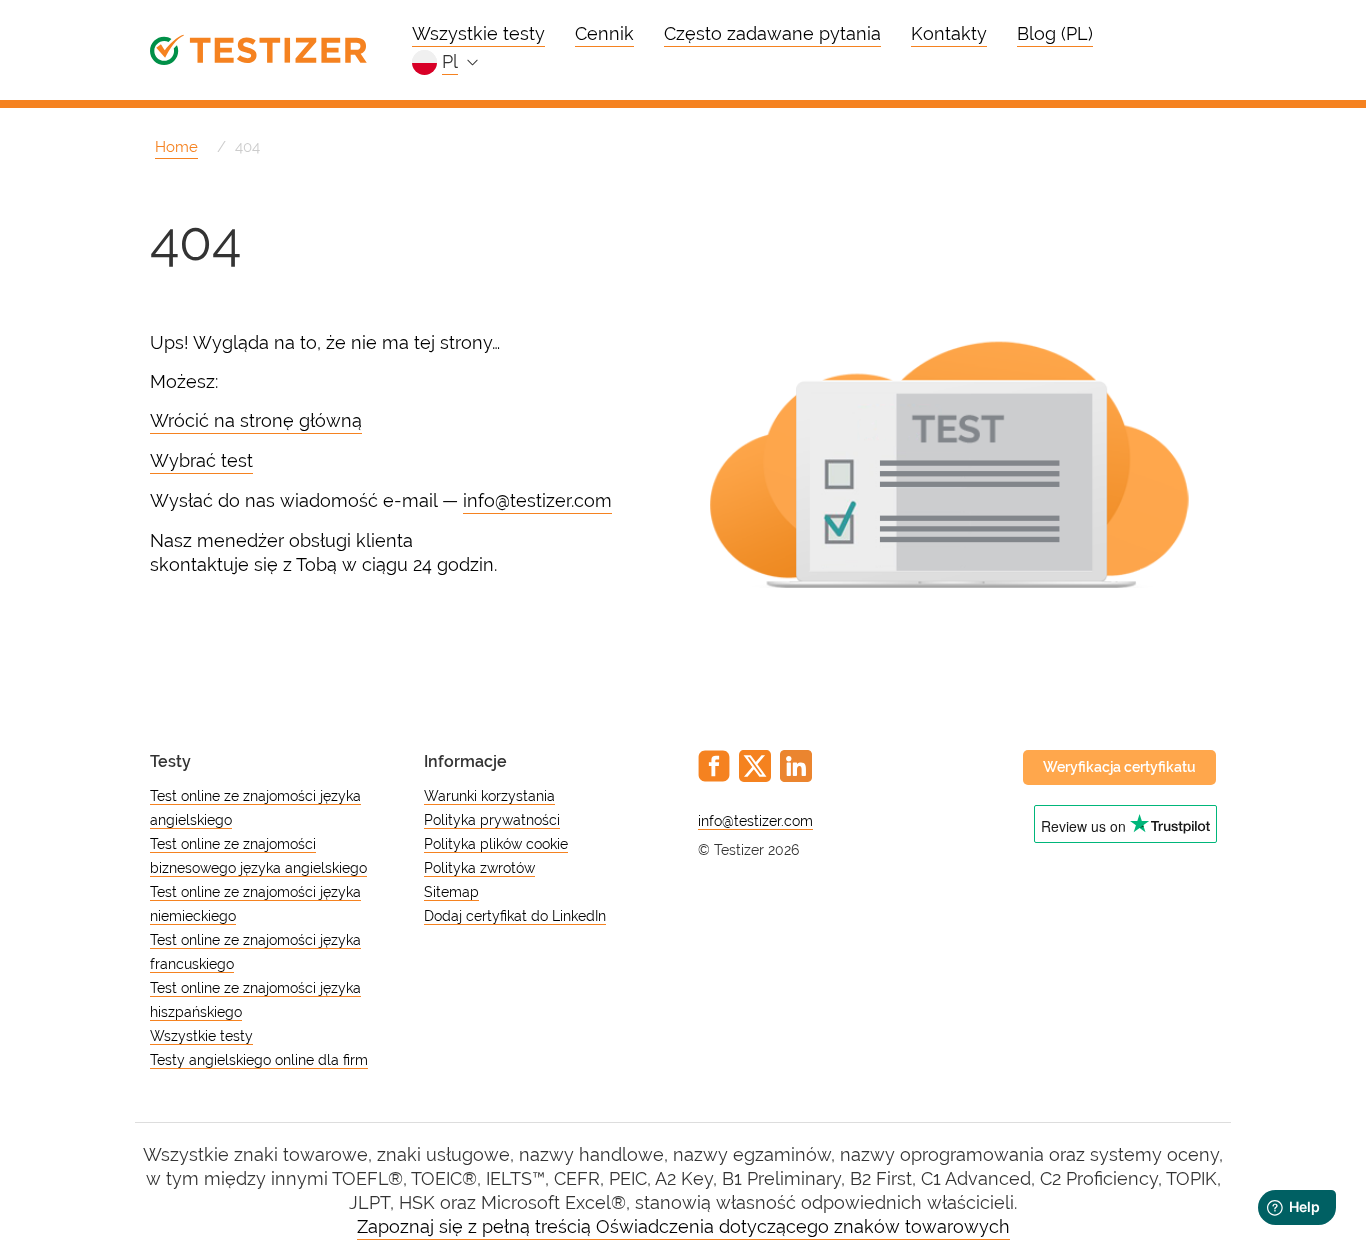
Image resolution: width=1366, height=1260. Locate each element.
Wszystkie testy (478, 33)
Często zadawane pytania (772, 33)
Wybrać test (201, 460)
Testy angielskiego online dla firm (259, 1060)
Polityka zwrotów (479, 868)
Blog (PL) (1055, 33)
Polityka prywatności (492, 820)
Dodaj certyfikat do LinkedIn (515, 916)
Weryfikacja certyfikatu (1119, 767)
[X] (755, 766)
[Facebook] (714, 766)
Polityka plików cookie (496, 844)
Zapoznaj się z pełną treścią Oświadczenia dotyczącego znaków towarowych (683, 1226)
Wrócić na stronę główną (256, 420)
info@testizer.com (537, 500)
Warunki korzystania (489, 796)
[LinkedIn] (796, 766)
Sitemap (451, 892)
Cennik (604, 33)
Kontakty (949, 33)
